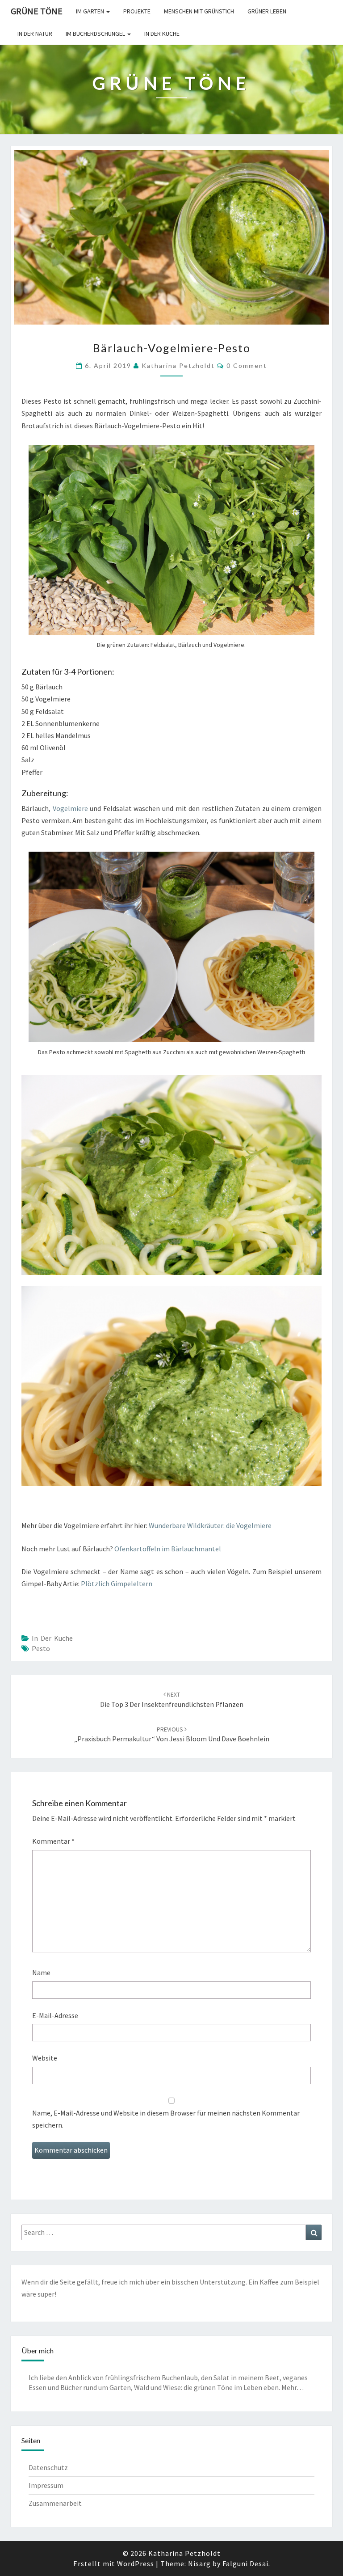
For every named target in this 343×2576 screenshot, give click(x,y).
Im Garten (91, 11)
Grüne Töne (37, 11)
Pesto (41, 1648)
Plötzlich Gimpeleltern (117, 1584)
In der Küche (162, 34)
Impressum (46, 2485)
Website (45, 2058)
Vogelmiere (70, 808)
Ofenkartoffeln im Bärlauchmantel (168, 1549)
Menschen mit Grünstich (199, 11)
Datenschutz (48, 2467)
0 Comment (247, 365)
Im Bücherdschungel (96, 34)
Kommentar (53, 1841)
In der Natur (35, 34)
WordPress (136, 2563)
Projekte (137, 11)
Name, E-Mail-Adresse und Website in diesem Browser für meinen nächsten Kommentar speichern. (166, 2119)
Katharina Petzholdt (178, 365)
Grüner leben (267, 11)
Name (41, 1972)
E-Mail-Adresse (55, 2015)
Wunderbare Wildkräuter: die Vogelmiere (210, 1525)
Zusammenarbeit (55, 2503)
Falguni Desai (245, 2563)
